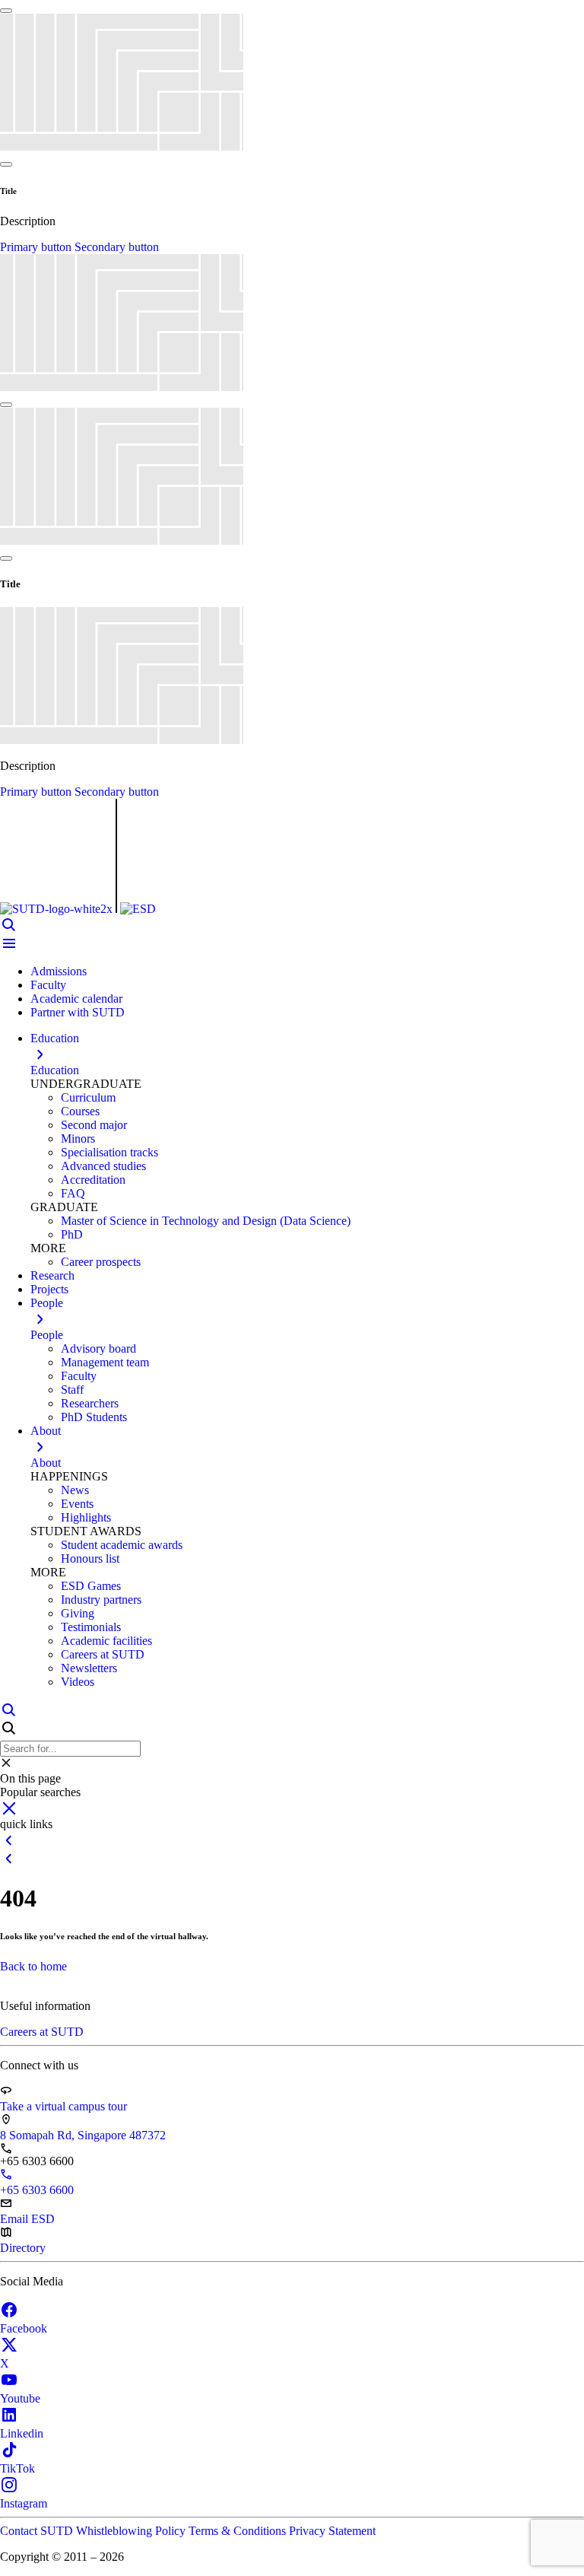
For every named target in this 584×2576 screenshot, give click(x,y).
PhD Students (94, 1417)
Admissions (59, 971)
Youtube (20, 2398)
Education (55, 1070)
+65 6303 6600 (37, 2190)
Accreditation (93, 1180)
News (75, 1490)
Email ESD (27, 2219)
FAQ (73, 1193)
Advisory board (98, 1348)
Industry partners (101, 1600)
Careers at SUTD (103, 1654)
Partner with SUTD (78, 1012)
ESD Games (91, 1586)
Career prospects (101, 1262)
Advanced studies (103, 1166)
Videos (78, 1682)
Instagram (24, 2503)
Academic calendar (76, 999)
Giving (78, 1613)
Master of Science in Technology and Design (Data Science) (206, 1221)
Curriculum (88, 1097)
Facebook (24, 2328)
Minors (78, 1139)
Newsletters (89, 1668)
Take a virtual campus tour (63, 2106)
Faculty (48, 985)
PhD (72, 1234)
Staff (72, 1390)
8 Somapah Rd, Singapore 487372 (83, 2135)
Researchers (90, 1403)
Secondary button (117, 247)
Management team (105, 1362)
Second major (94, 1125)
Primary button (37, 247)
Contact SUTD (38, 2531)
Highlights (86, 1517)
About (46, 1463)
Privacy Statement (332, 2531)
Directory (23, 2248)
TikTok (17, 2468)
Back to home (33, 1966)
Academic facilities (106, 1641)
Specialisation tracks (109, 1152)
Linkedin (22, 2433)
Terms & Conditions (239, 2531)
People (47, 1335)
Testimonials (91, 1627)
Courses (80, 1111)
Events (77, 1504)
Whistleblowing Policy (132, 2531)
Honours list (90, 1558)
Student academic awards (122, 1545)
